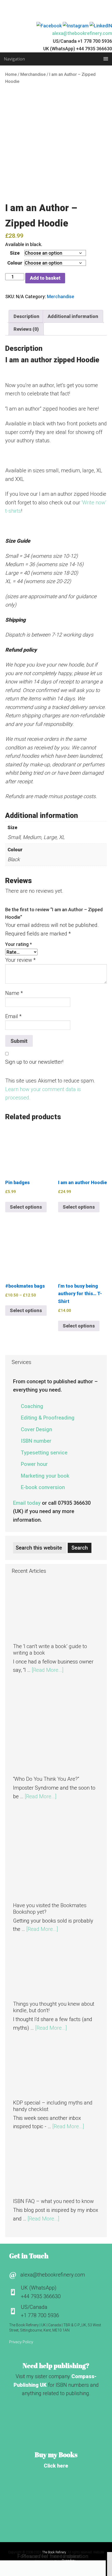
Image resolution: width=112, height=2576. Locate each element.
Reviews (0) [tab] (26, 329)
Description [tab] (26, 316)
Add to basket (45, 278)
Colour (15, 263)
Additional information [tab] (73, 316)
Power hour (34, 1464)
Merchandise (33, 74)
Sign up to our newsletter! (34, 1062)
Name (14, 993)
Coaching (32, 1406)
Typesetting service (44, 1453)
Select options (26, 1207)
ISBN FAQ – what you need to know (53, 2201)
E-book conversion (43, 1487)
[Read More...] (48, 1670)
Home (11, 74)
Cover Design (36, 1429)
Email (13, 1016)
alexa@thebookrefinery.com (82, 33)
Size (15, 253)
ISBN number (36, 1441)
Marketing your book (45, 1476)
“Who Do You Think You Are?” (46, 1779)
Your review (20, 960)
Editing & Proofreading (48, 1418)
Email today (27, 1503)
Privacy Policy (21, 2342)
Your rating (18, 944)
